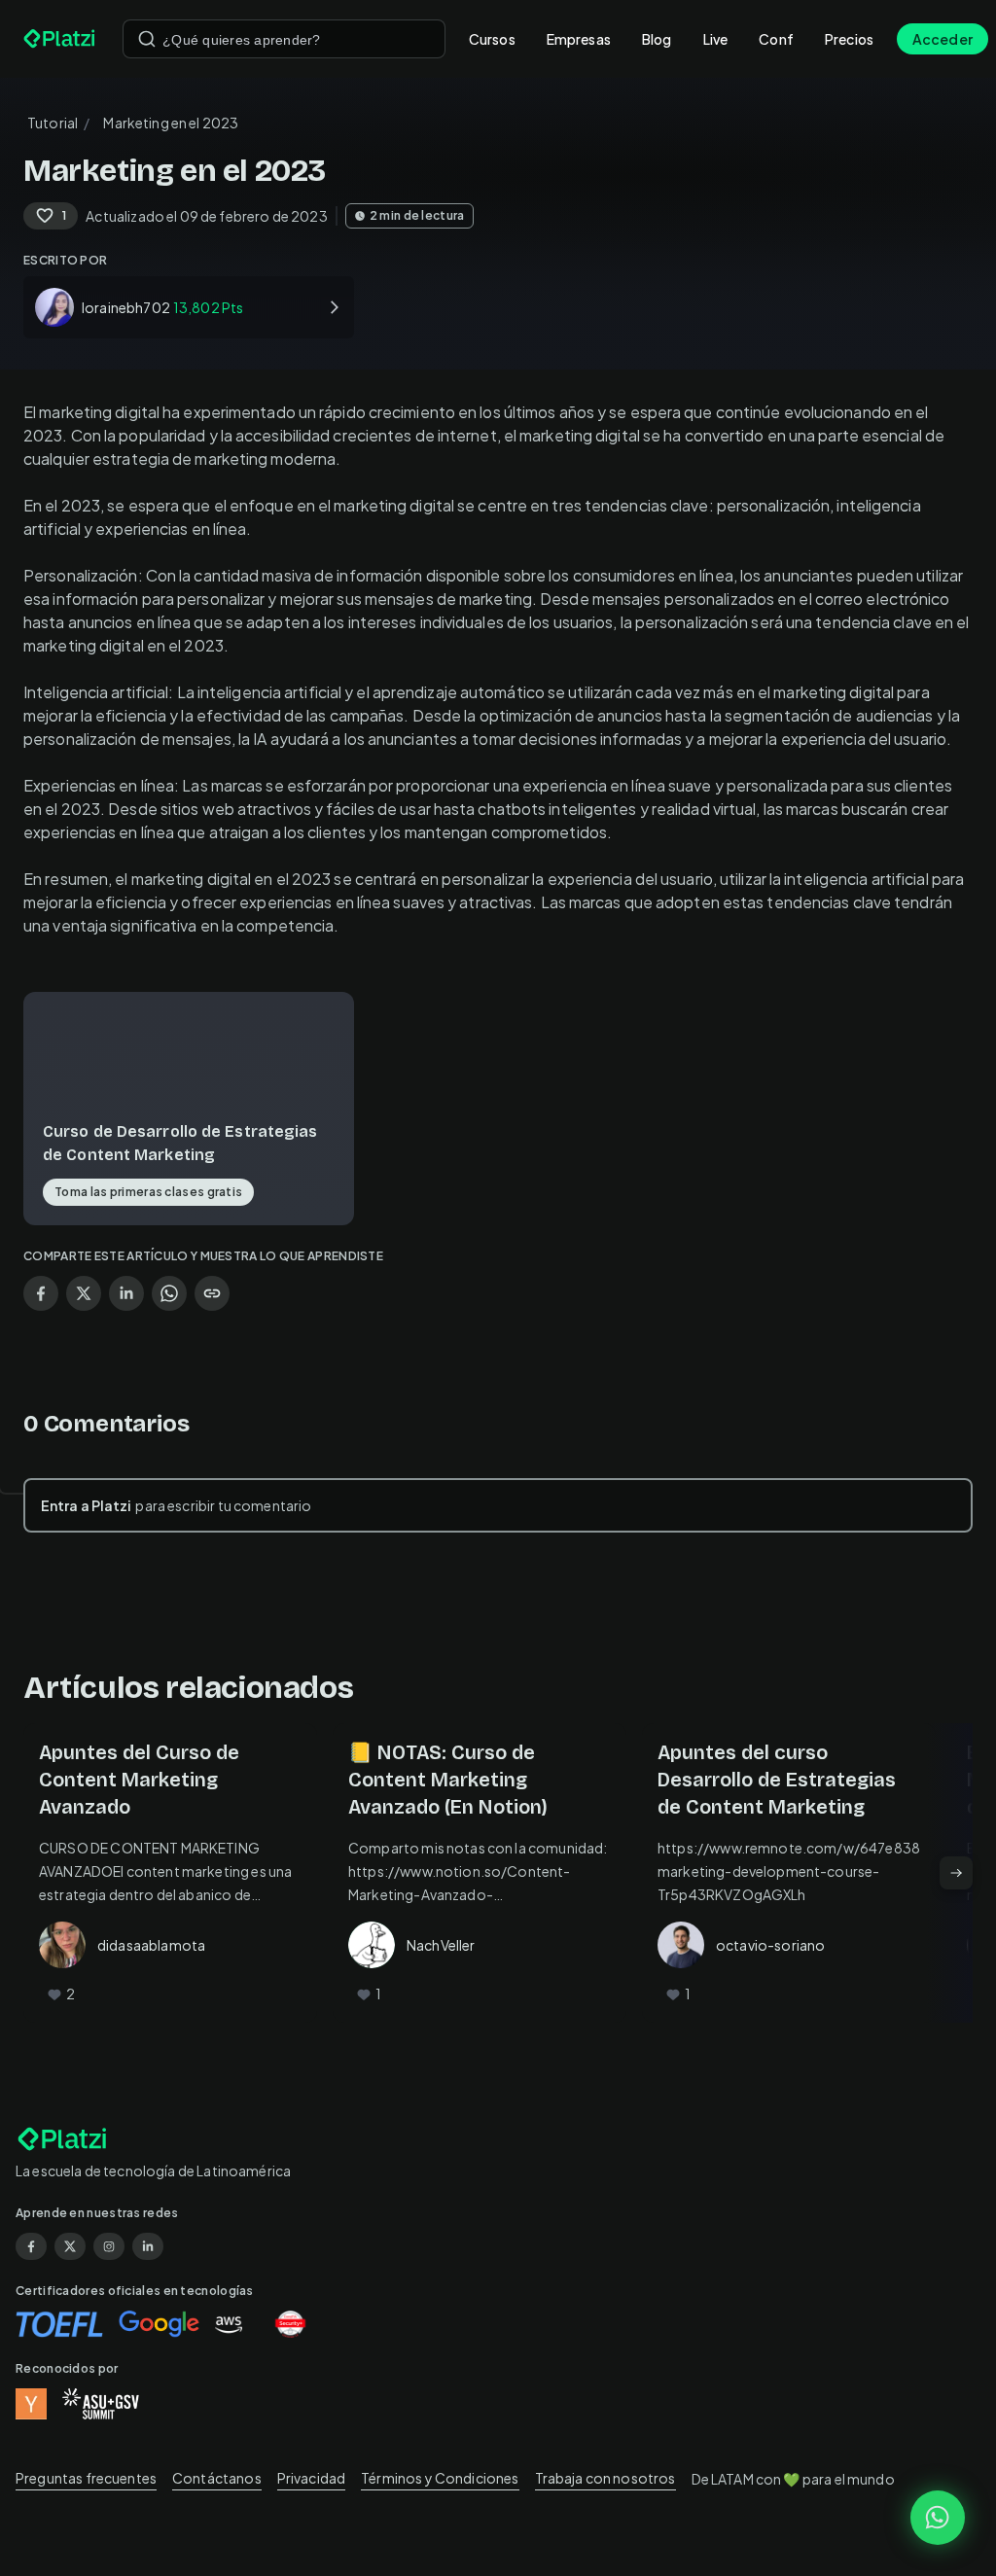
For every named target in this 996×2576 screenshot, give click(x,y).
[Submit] (147, 39)
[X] (70, 2246)
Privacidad (312, 2478)
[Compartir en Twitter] (84, 1293)
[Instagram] (109, 2246)
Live (716, 39)
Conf (776, 39)
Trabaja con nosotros (605, 2478)
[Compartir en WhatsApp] (169, 1293)
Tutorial (53, 123)
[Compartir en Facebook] (41, 1293)
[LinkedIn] (148, 2246)
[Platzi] (61, 39)
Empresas (579, 39)
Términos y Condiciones (440, 2478)
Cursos (492, 39)
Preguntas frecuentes (86, 2478)
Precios (849, 39)
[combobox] (284, 39)
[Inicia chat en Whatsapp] (938, 2518)
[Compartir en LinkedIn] (126, 1293)
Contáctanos (217, 2478)
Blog (657, 39)
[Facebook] (31, 2246)
